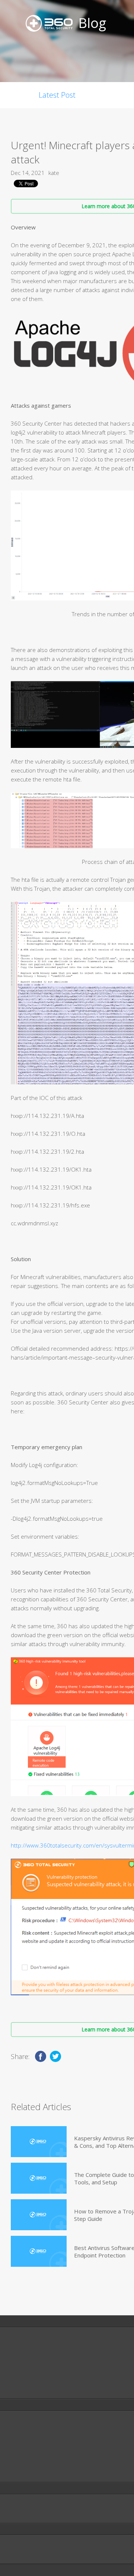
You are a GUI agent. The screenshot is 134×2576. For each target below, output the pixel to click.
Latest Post (57, 95)
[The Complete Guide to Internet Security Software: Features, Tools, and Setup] (39, 2178)
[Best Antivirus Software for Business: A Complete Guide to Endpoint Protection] (39, 2251)
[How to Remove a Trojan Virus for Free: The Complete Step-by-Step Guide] (39, 2215)
